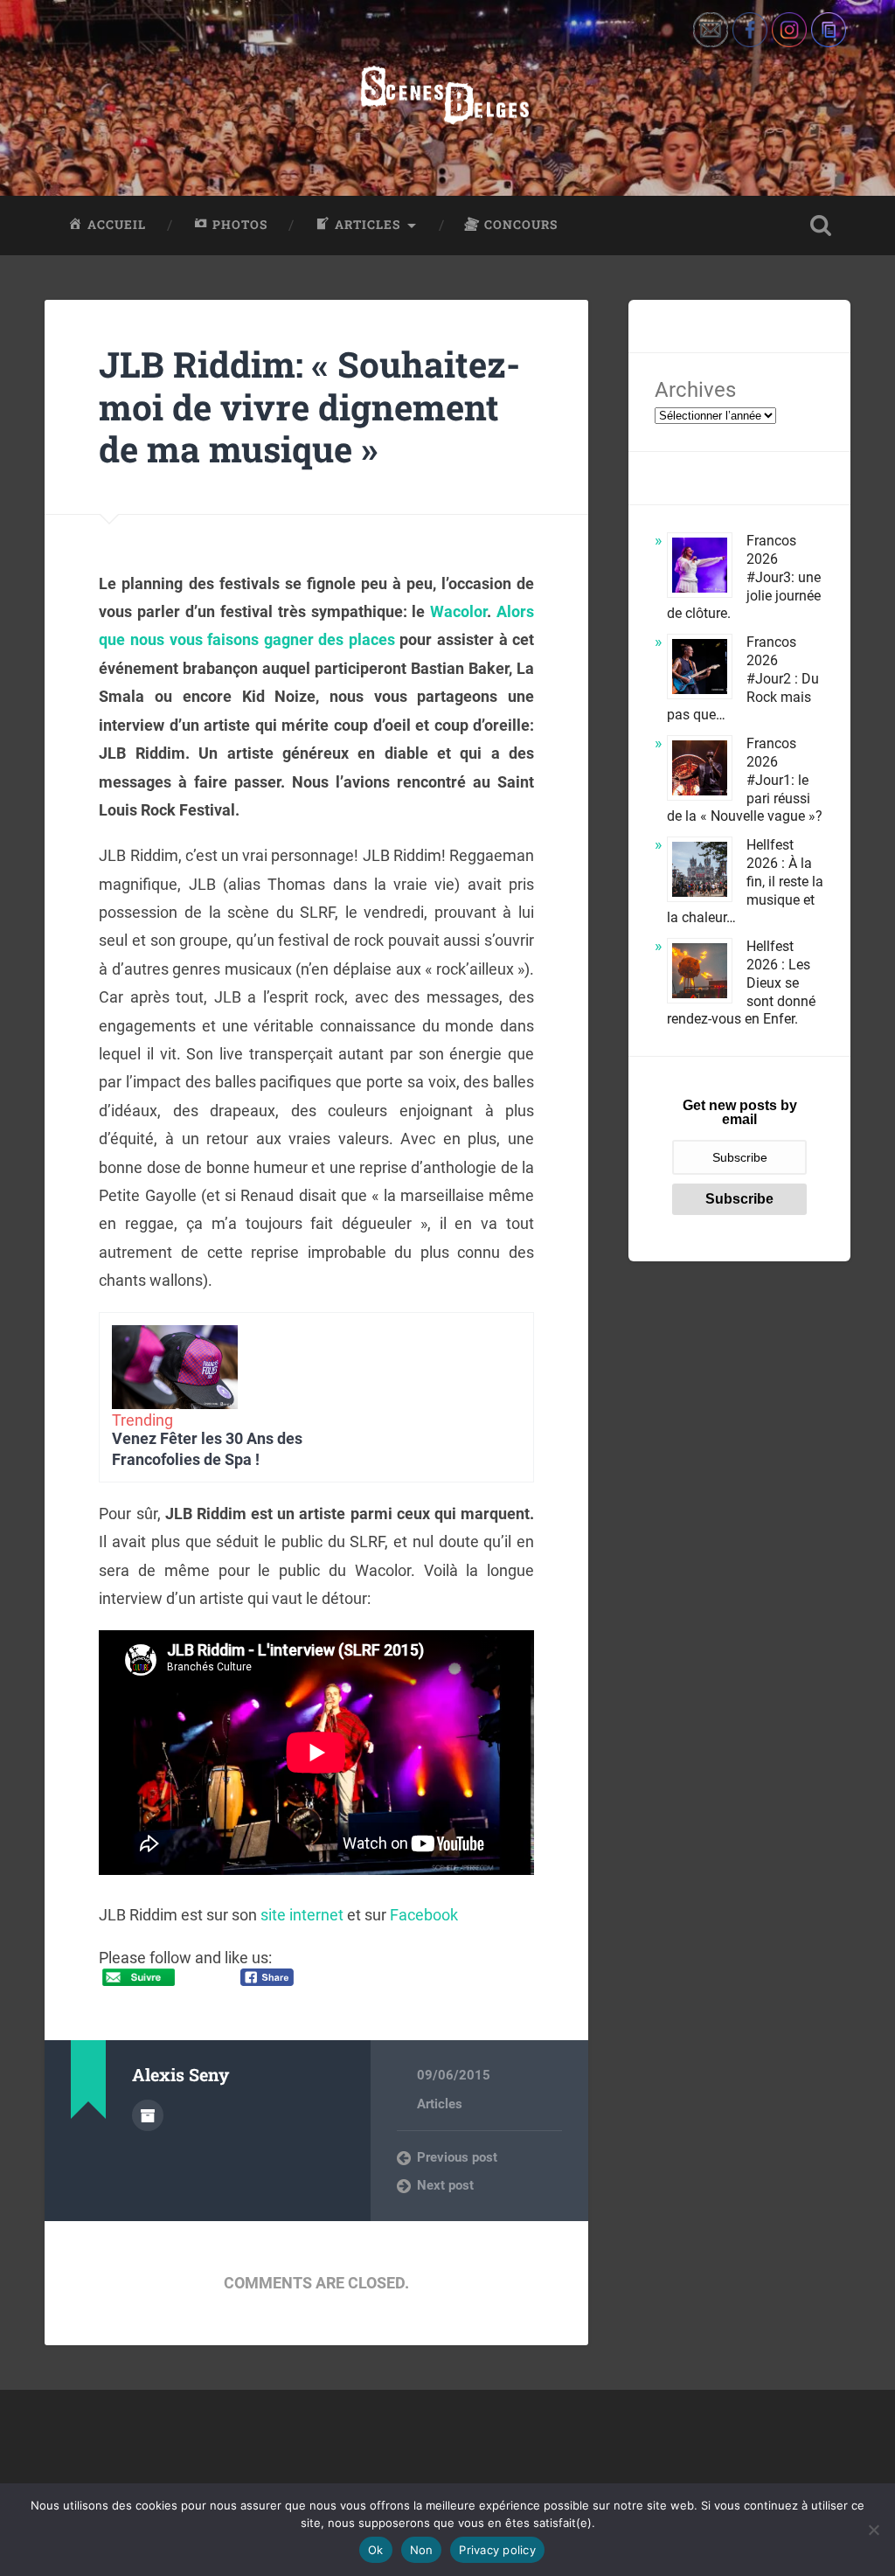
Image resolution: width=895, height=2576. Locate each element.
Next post (445, 2185)
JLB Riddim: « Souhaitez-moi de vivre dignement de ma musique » (309, 406)
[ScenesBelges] (447, 98)
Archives (695, 390)
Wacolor (458, 611)
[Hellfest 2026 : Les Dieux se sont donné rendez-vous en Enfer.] (700, 973)
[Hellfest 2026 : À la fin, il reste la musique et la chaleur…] (700, 872)
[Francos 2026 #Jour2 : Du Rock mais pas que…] (700, 669)
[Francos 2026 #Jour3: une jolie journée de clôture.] (700, 568)
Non (422, 2550)
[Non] (873, 2530)
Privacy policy (497, 2550)
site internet (302, 1915)
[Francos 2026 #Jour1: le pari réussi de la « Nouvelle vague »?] (700, 771)
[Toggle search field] (821, 226)
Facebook (424, 1915)
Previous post (457, 2157)
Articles (440, 2104)
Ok (376, 2550)
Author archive (148, 2115)
